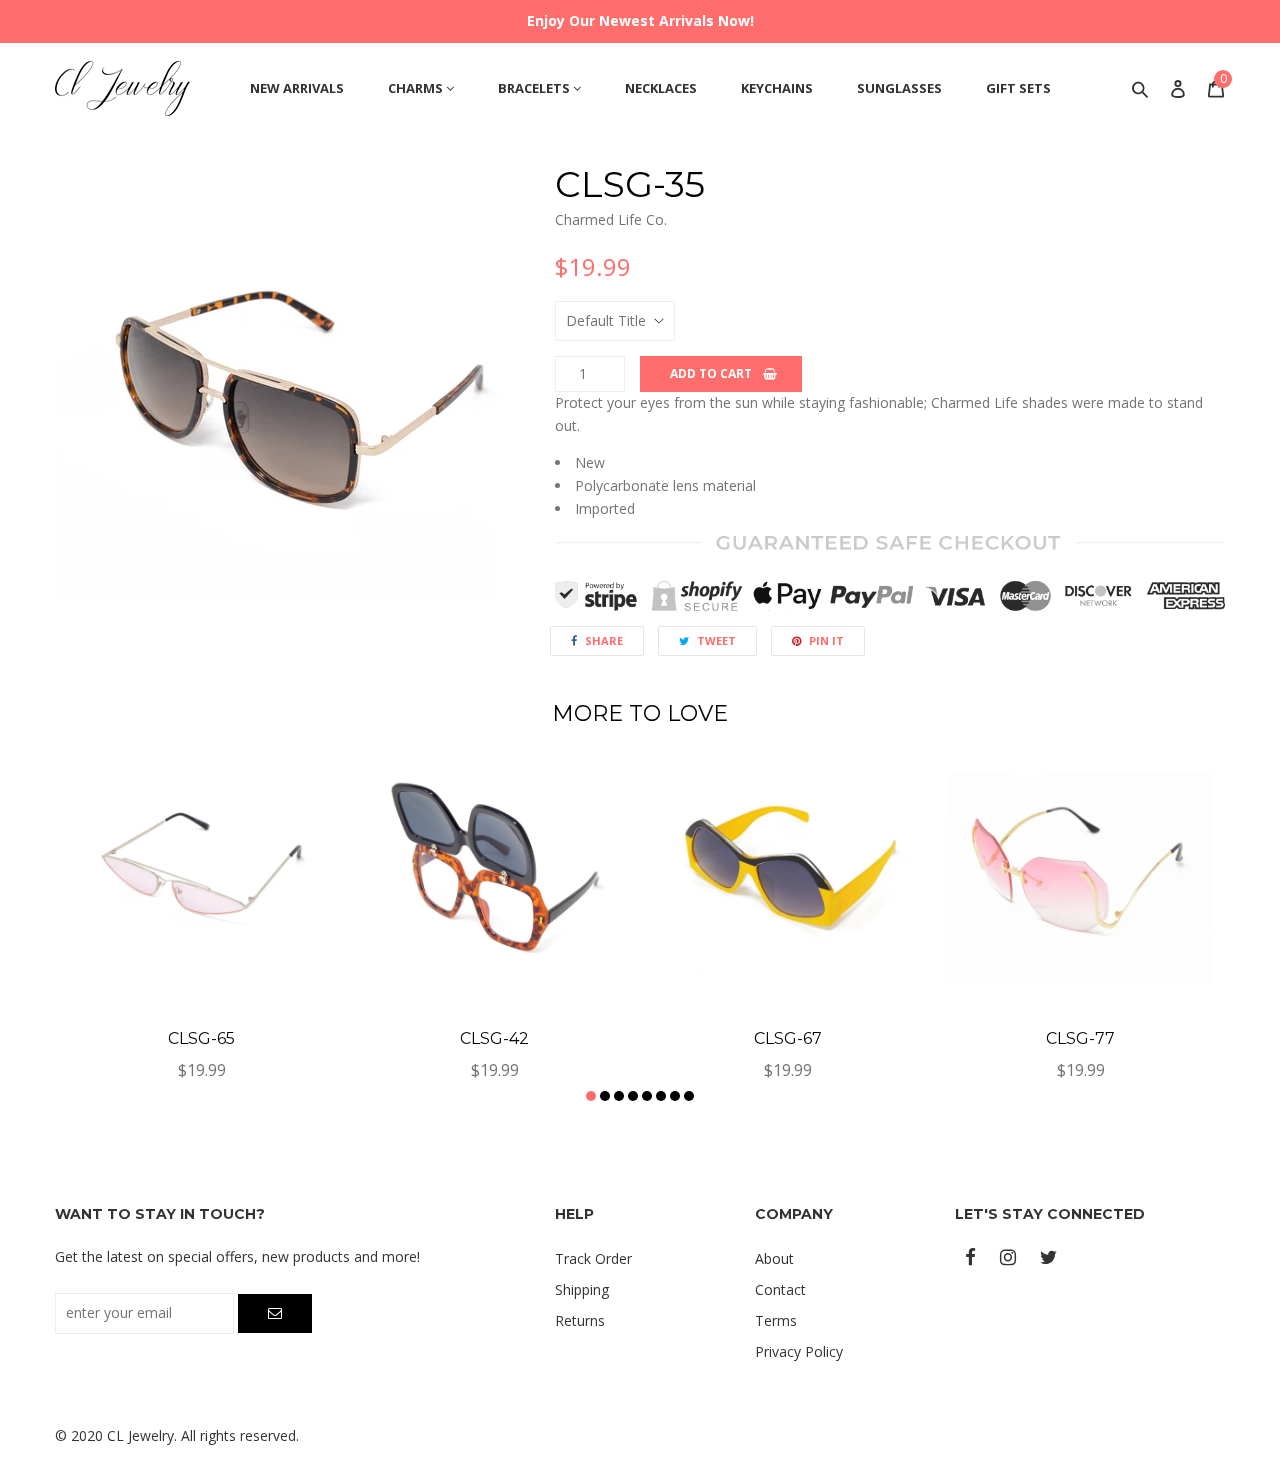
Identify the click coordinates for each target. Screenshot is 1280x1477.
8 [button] (689, 1096)
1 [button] (591, 1096)
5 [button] (647, 1096)
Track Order (593, 1258)
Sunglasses (899, 88)
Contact (780, 1289)
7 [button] (675, 1096)
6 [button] (661, 1096)
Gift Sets (1018, 88)
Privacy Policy (799, 1351)
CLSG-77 (1080, 1038)
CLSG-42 (494, 1038)
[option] (290, 399)
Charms (417, 88)
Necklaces (661, 88)
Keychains (777, 88)
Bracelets (535, 88)
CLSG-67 (788, 1038)
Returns (580, 1320)
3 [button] (619, 1096)
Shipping (582, 1289)
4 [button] (633, 1096)
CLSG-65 (201, 1038)
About (774, 1258)
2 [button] (605, 1096)
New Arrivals (297, 88)
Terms (776, 1320)
